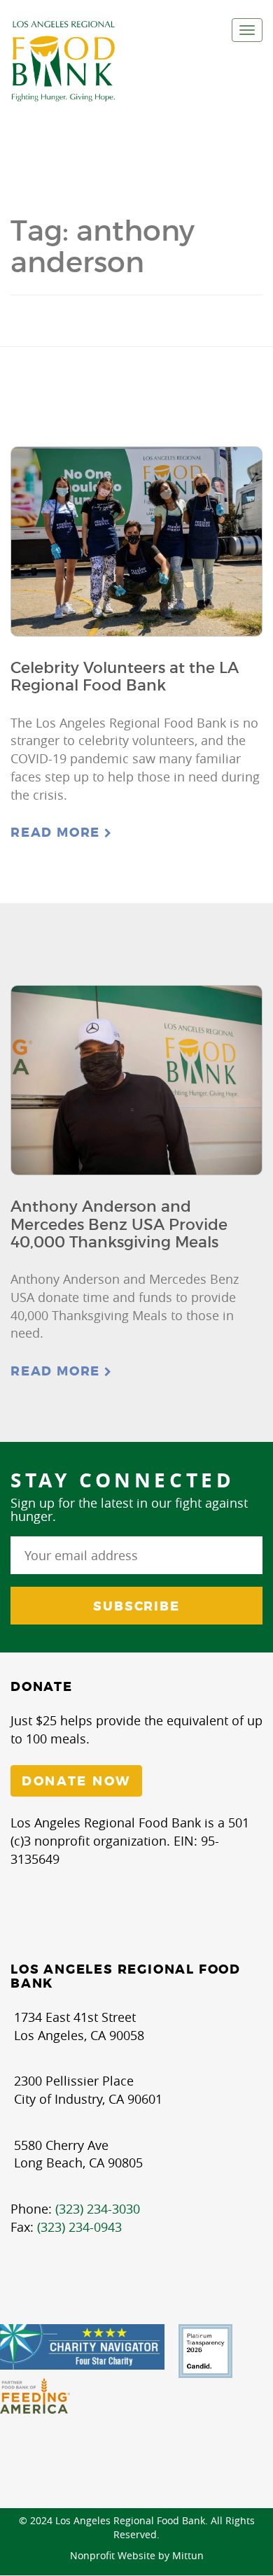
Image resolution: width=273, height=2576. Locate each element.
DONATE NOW (76, 1781)
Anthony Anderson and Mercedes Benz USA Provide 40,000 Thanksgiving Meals (119, 1224)
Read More (57, 833)
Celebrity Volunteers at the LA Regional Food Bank (125, 677)
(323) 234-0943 (79, 2227)
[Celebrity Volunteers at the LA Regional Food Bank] (136, 542)
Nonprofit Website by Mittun (137, 2555)
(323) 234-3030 (98, 2209)
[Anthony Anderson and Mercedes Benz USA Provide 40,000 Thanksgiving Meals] (136, 1080)
